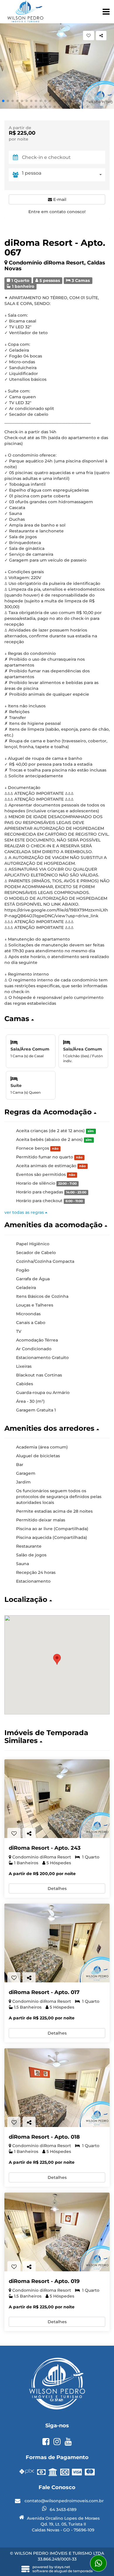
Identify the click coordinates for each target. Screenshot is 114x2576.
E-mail (59, 199)
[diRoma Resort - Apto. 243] (57, 1799)
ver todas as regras (25, 1212)
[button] (3, 101)
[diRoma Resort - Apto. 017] (57, 1943)
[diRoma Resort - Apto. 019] (57, 2232)
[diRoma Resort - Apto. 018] (57, 2088)
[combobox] (64, 175)
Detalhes (57, 1888)
